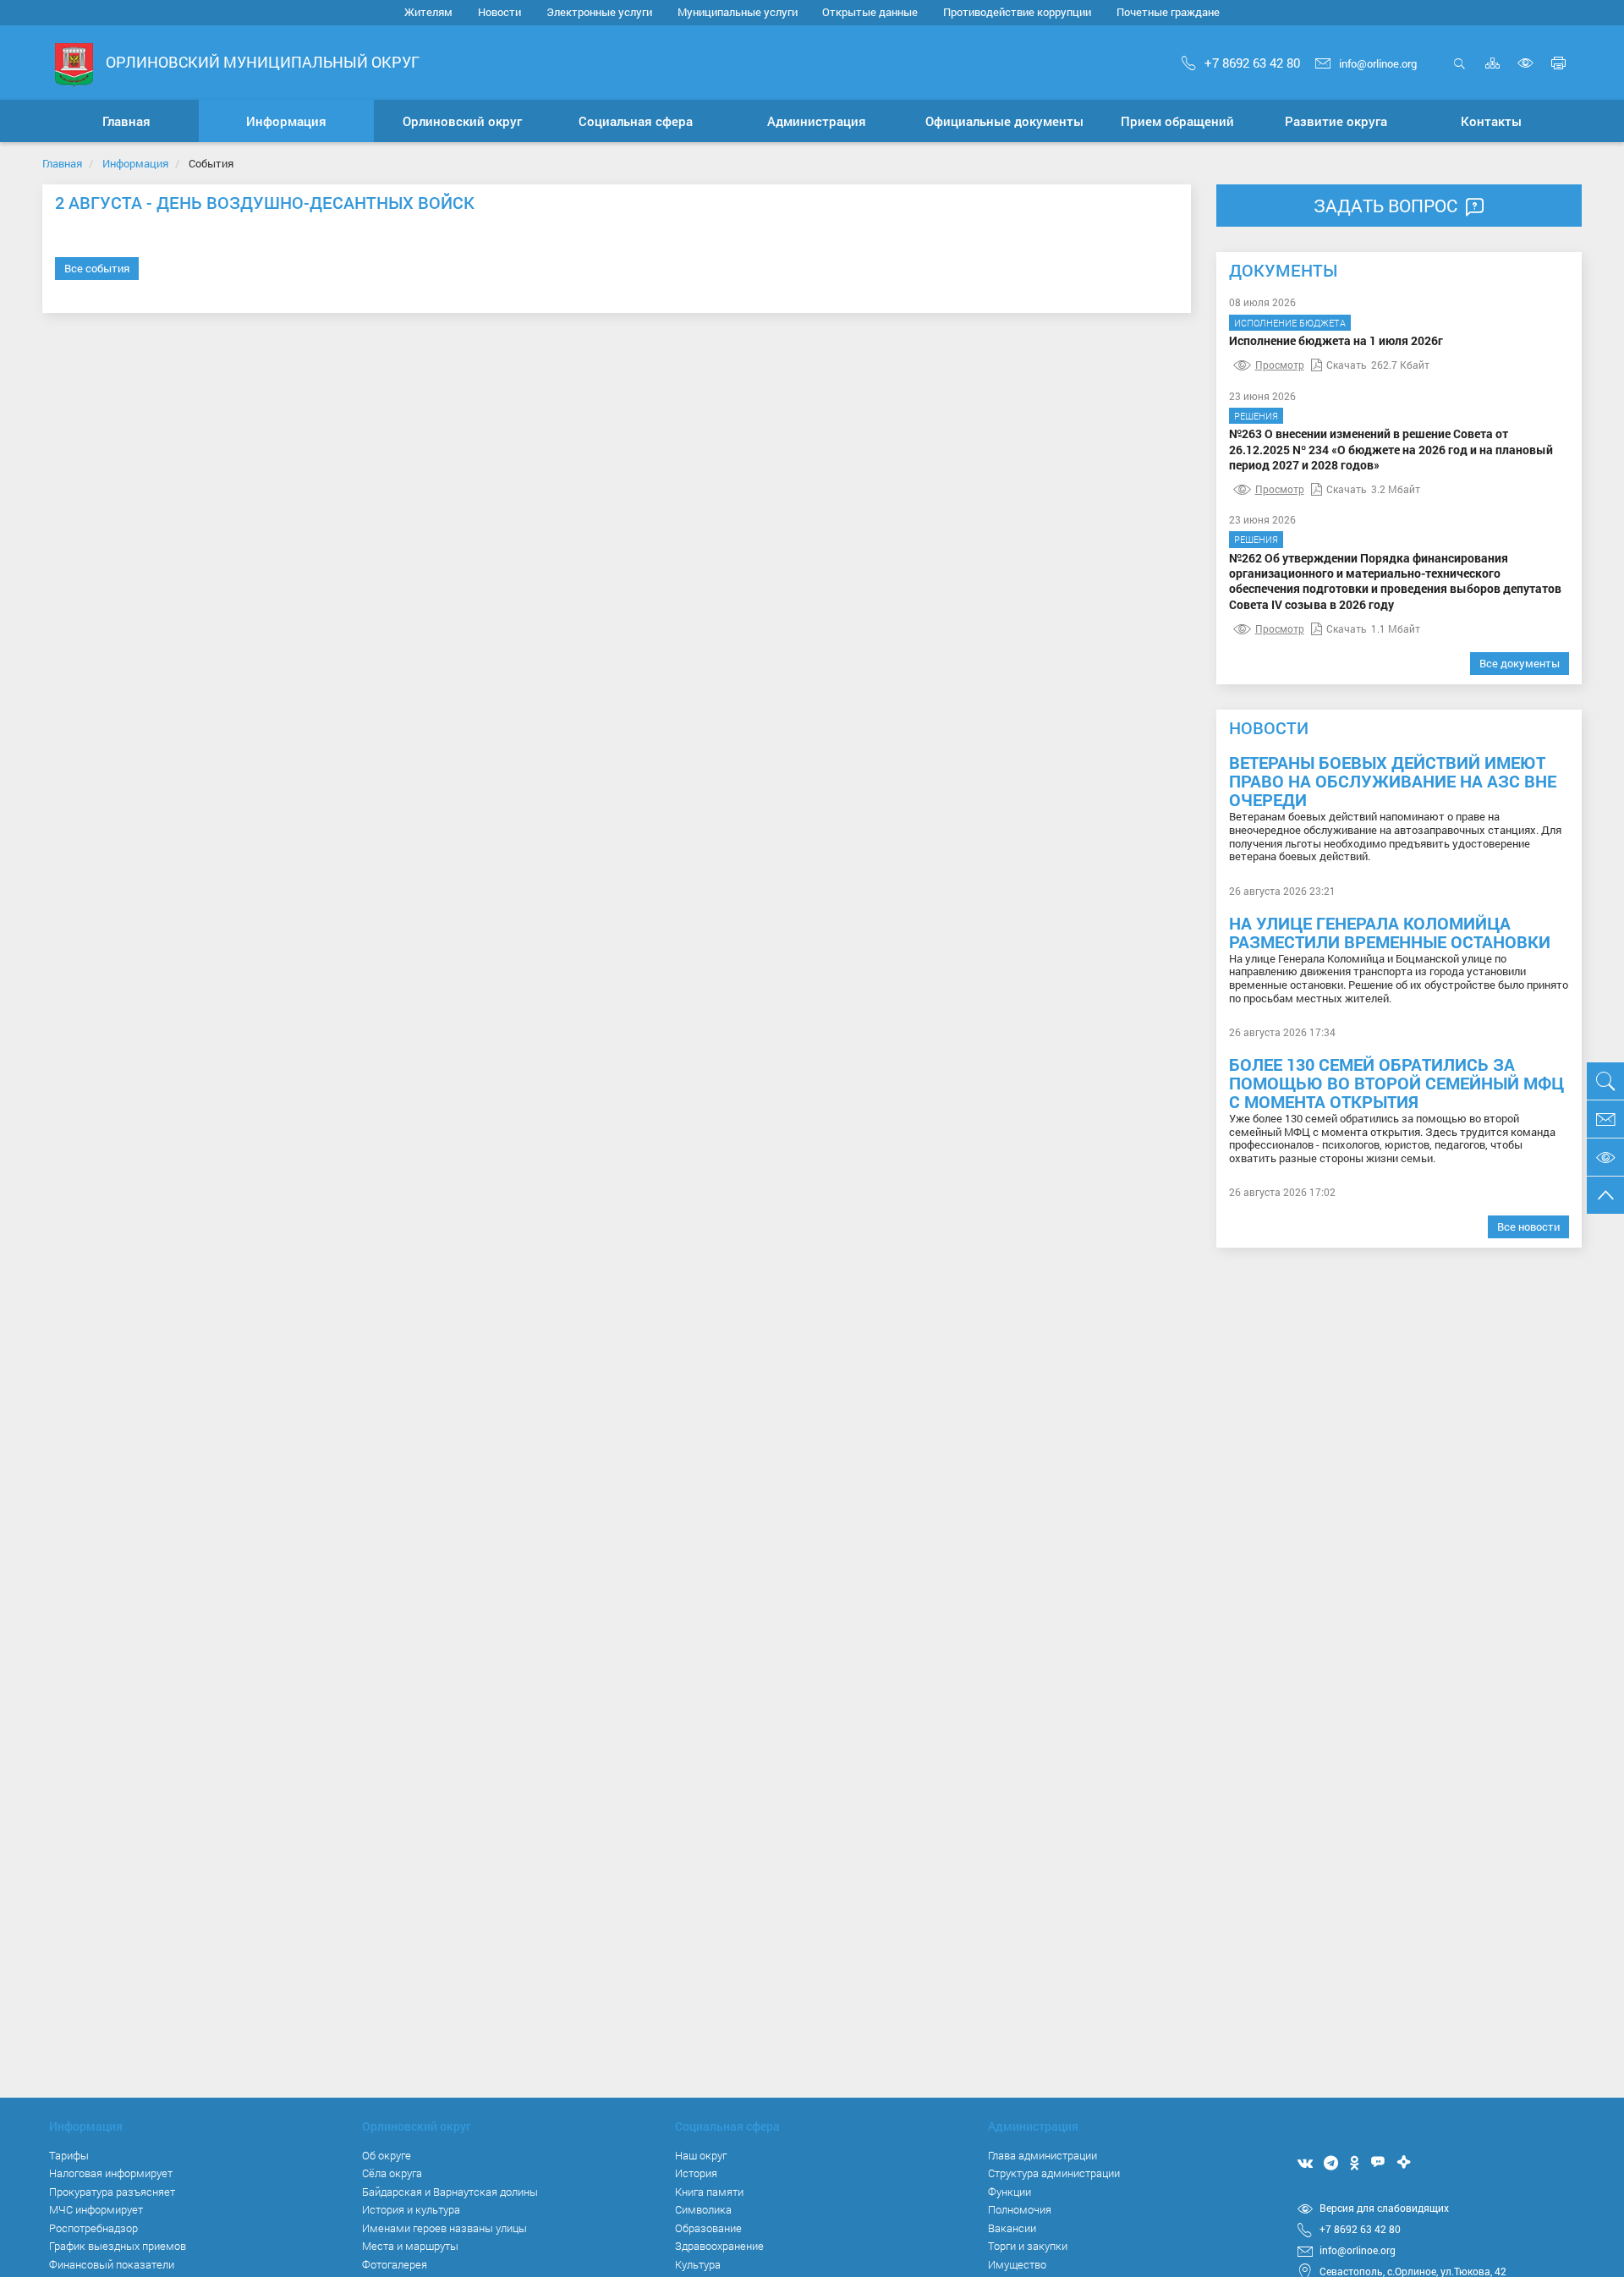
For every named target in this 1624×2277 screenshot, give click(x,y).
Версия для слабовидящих (1384, 2208)
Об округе (387, 2155)
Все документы (1520, 663)
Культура (698, 2264)
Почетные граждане (1168, 12)
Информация (135, 163)
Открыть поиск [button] (1459, 72)
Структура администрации (1054, 2173)
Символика (703, 2209)
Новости (499, 12)
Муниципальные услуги (738, 12)
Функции (1010, 2192)
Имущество (1017, 2264)
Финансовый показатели (112, 2264)
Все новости (1528, 1226)
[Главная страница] (74, 64)
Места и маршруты (410, 2246)
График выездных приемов (118, 2246)
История (696, 2173)
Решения (1256, 416)
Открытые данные (870, 12)
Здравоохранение (719, 2246)
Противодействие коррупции (1017, 12)
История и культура (411, 2209)
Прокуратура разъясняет (112, 2192)
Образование (708, 2228)
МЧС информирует (96, 2209)
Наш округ (701, 2155)
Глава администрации (1042, 2155)
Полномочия (1020, 2209)
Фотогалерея (395, 2264)
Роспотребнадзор (93, 2228)
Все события (97, 268)
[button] (287, 121)
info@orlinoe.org (1378, 63)
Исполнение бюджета (1290, 323)
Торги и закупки (1028, 2246)
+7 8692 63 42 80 (1252, 63)
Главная (62, 163)
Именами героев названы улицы (444, 2228)
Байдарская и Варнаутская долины (450, 2192)
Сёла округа (392, 2173)
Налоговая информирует (111, 2173)
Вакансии (1012, 2228)
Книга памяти (709, 2192)
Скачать (1347, 365)
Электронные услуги (599, 12)
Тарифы (69, 2155)
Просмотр (1280, 365)
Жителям (428, 12)
